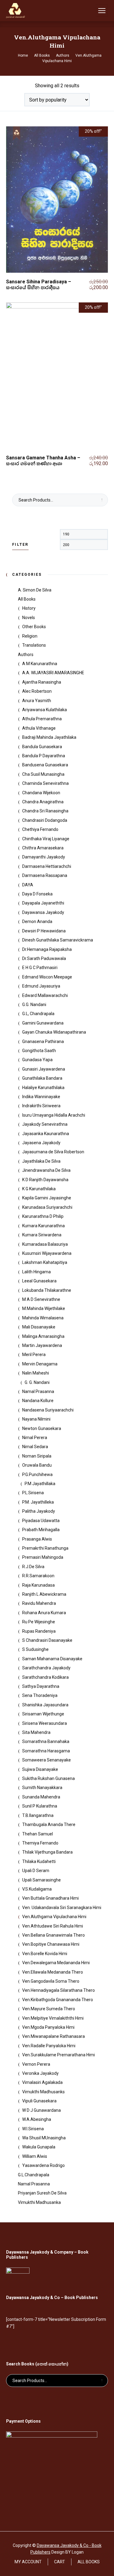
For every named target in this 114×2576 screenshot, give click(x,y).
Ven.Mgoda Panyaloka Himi (48, 2027)
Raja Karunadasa (38, 1585)
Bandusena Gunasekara (45, 765)
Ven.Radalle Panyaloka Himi (49, 2046)
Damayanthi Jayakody (44, 857)
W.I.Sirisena (33, 2129)
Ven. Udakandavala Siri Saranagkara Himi (62, 1908)
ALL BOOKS (89, 2562)
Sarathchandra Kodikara (45, 1677)
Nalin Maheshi (36, 1373)
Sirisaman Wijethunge (43, 1714)
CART (60, 2562)
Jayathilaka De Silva (41, 1161)
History (29, 608)
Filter (20, 545)
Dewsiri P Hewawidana (44, 931)
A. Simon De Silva (35, 590)
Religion (30, 636)
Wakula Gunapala (39, 2147)
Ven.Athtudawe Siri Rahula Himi (53, 1926)
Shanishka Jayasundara (45, 1705)
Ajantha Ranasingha (42, 682)
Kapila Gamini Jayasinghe (47, 1198)
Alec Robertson (37, 691)
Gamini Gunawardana (43, 1023)
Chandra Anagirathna (43, 802)
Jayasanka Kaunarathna (46, 1134)
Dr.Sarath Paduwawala (44, 958)
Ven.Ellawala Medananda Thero (53, 1972)
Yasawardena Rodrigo (43, 2165)
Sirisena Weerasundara (45, 1723)
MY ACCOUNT (28, 2562)
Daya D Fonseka (37, 894)
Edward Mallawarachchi (45, 995)
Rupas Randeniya (39, 1631)
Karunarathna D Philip (43, 1216)
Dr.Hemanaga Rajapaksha (47, 949)
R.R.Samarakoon (38, 1576)
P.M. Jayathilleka (38, 1502)
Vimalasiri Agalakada (42, 2082)
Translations (34, 645)
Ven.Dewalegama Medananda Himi (56, 1963)
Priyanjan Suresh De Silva (42, 2193)
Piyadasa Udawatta (41, 1521)
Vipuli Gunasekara (39, 2101)
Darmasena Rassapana (45, 875)
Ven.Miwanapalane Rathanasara (54, 2036)
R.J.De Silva (33, 1567)
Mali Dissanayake (39, 1327)
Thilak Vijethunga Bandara (47, 1852)
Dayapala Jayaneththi (43, 903)
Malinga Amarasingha (43, 1336)
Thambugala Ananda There (49, 1825)
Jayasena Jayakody (41, 1143)
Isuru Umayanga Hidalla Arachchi (54, 1115)
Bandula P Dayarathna (44, 756)
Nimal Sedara (35, 1447)
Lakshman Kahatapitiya (45, 1262)
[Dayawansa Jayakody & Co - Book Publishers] (16, 11)
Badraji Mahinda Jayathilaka (49, 737)
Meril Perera (34, 1355)
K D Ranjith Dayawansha (45, 1180)
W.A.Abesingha (37, 2119)
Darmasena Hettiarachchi (47, 866)
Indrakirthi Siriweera (41, 1106)
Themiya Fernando (40, 1843)
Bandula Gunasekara (42, 747)
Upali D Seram (36, 1871)
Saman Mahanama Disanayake (52, 1659)
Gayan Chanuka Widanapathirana (54, 1032)
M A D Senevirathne (41, 1299)
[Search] (90, 11)
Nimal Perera (35, 1438)
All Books (27, 599)
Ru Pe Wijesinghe (39, 1622)
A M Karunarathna (40, 664)
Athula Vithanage (39, 728)
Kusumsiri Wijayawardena (47, 1253)
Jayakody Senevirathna (45, 1124)
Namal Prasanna (38, 1391)
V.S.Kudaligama (37, 1889)
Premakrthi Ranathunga (45, 1548)
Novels (29, 618)
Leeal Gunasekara (39, 1281)
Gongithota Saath (39, 1051)
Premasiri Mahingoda (43, 1557)
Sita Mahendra (36, 1732)
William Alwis (35, 2156)
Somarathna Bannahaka (46, 1741)
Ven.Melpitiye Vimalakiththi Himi (53, 2018)
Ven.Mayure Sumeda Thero (49, 2009)
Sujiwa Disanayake (40, 1769)
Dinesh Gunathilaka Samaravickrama (58, 940)
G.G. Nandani (34, 1005)
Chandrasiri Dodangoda (45, 820)
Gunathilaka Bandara (42, 1078)
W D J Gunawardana (41, 2110)
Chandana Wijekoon (41, 793)
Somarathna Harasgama (46, 1751)
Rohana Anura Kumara (44, 1613)
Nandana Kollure (38, 1401)
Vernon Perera (36, 2064)
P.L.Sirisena (33, 1493)
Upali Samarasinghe (41, 1880)
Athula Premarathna (42, 719)
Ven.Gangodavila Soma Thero (51, 1981)
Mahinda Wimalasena (43, 1318)
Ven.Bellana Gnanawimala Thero (54, 1935)
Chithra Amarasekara (43, 848)
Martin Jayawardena (42, 1345)
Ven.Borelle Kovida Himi (45, 1954)
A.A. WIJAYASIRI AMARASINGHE (53, 673)
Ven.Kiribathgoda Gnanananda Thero (58, 2000)
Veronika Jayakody (40, 2073)
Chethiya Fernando (40, 829)
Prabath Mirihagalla (41, 1530)
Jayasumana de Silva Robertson (53, 1152)
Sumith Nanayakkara (42, 1788)
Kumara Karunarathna (43, 1226)
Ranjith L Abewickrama (44, 1594)
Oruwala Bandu (37, 1465)
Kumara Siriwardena (42, 1235)
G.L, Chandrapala (38, 1014)
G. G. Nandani (37, 1382)
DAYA (28, 885)
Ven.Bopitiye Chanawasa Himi (51, 1944)
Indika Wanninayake (41, 1097)
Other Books (34, 627)
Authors (26, 655)
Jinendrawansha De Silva (46, 1170)
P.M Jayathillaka (40, 1484)
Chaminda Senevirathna (45, 783)
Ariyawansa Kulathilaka (45, 710)
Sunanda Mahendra (41, 1797)
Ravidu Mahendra (39, 1603)
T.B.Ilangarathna (38, 1815)
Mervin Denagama (40, 1364)
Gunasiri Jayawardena (44, 1069)
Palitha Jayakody (39, 1511)
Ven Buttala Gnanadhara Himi (50, 1898)
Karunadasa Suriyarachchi (47, 1207)
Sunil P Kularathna (40, 1806)
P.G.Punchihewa (37, 1475)
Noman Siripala (37, 1456)
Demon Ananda (37, 921)
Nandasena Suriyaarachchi (48, 1410)
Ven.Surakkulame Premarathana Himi (59, 2055)
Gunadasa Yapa (37, 1060)
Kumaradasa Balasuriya (45, 1244)
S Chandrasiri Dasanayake (47, 1640)
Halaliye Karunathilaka (43, 1088)
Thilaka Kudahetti (39, 1861)
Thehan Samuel (38, 1834)
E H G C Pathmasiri (40, 968)
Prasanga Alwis (37, 1539)
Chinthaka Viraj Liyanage (46, 839)
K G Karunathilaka (39, 1189)
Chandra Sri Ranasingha (45, 811)
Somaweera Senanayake (47, 1760)
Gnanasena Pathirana (43, 1041)
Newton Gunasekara (42, 1428)
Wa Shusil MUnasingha (44, 2138)
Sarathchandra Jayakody (46, 1668)
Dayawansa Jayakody (43, 912)
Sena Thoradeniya (40, 1695)
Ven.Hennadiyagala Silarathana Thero (59, 1990)
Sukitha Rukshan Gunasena (48, 1778)
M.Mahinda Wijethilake (44, 1308)
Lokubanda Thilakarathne (47, 1290)
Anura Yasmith (37, 701)
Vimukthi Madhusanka (39, 2202)
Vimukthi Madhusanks (43, 2092)
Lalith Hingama (36, 1272)
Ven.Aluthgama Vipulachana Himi (54, 1917)
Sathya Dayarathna (41, 1686)
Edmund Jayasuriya (41, 986)
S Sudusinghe (35, 1649)
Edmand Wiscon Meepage (47, 977)
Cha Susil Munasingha (43, 774)
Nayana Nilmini (36, 1419)
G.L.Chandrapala (34, 2175)
